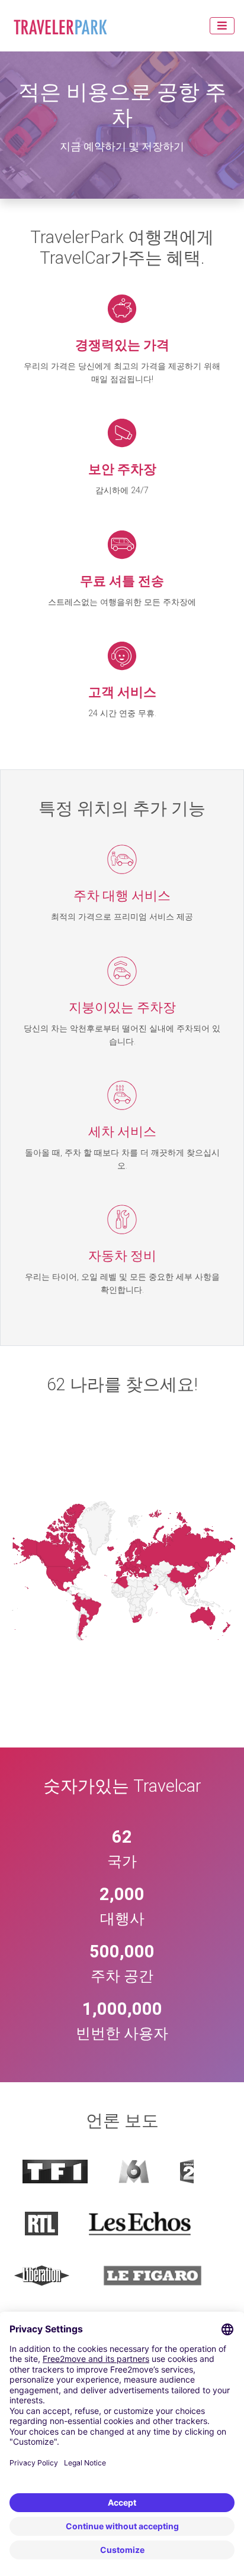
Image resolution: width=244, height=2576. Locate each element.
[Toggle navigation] (222, 26)
